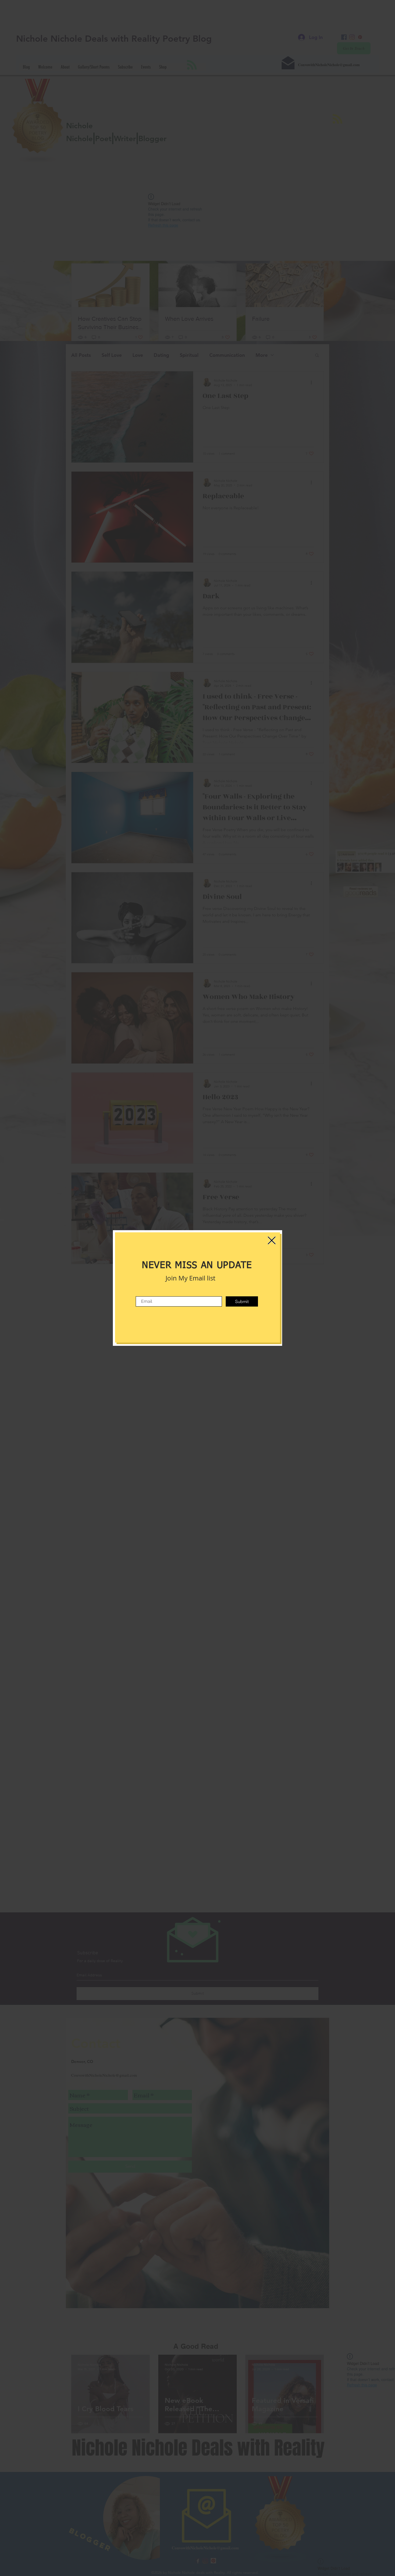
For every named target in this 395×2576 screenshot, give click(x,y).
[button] (272, 1240)
